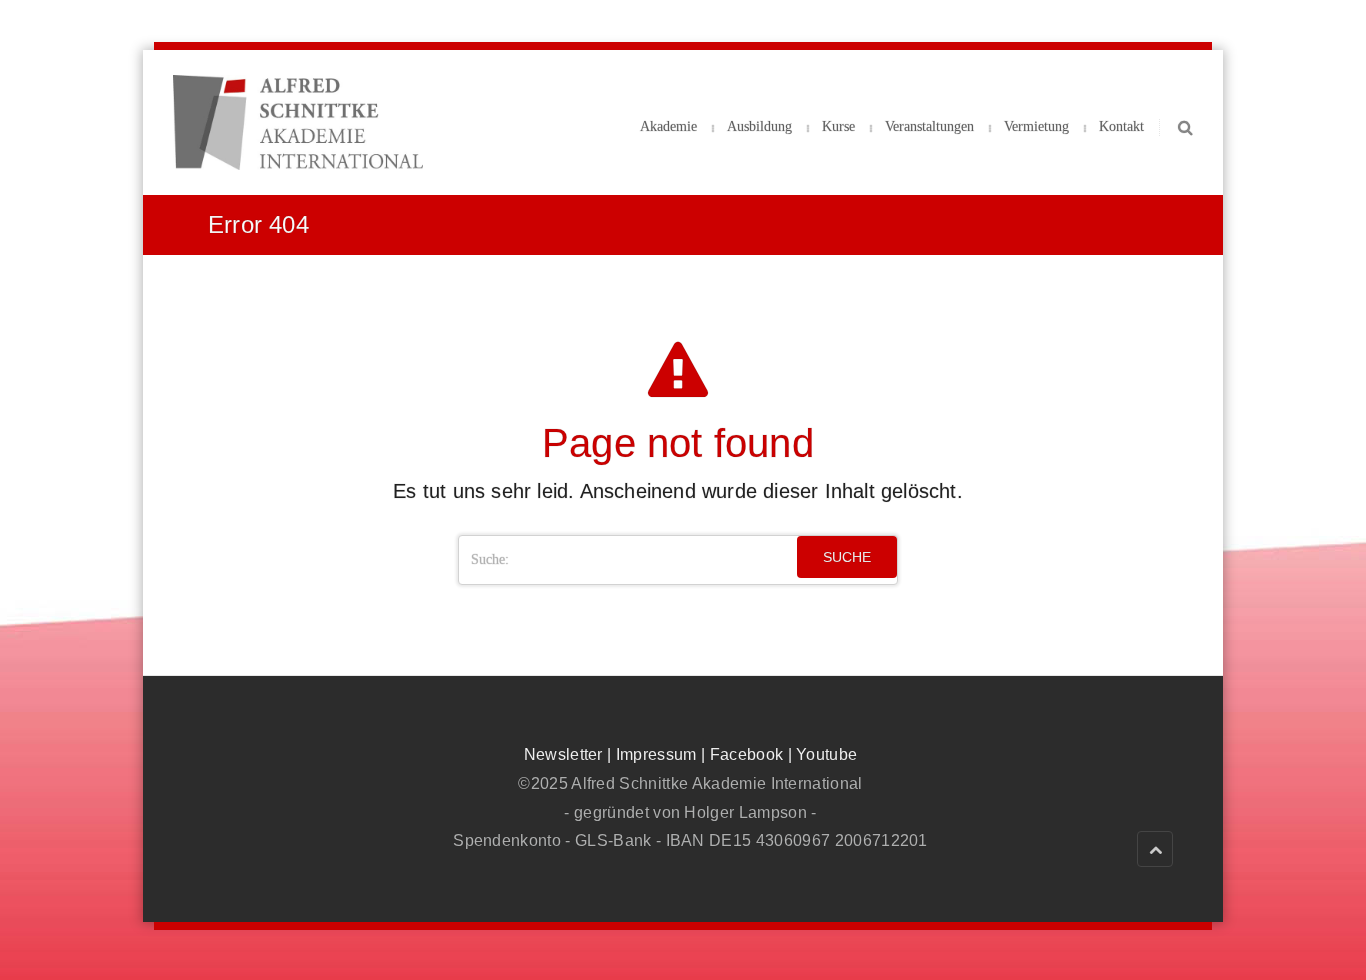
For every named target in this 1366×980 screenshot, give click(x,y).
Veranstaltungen (929, 126)
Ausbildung (759, 126)
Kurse (838, 126)
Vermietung (1036, 126)
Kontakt (1121, 126)
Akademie (668, 126)
